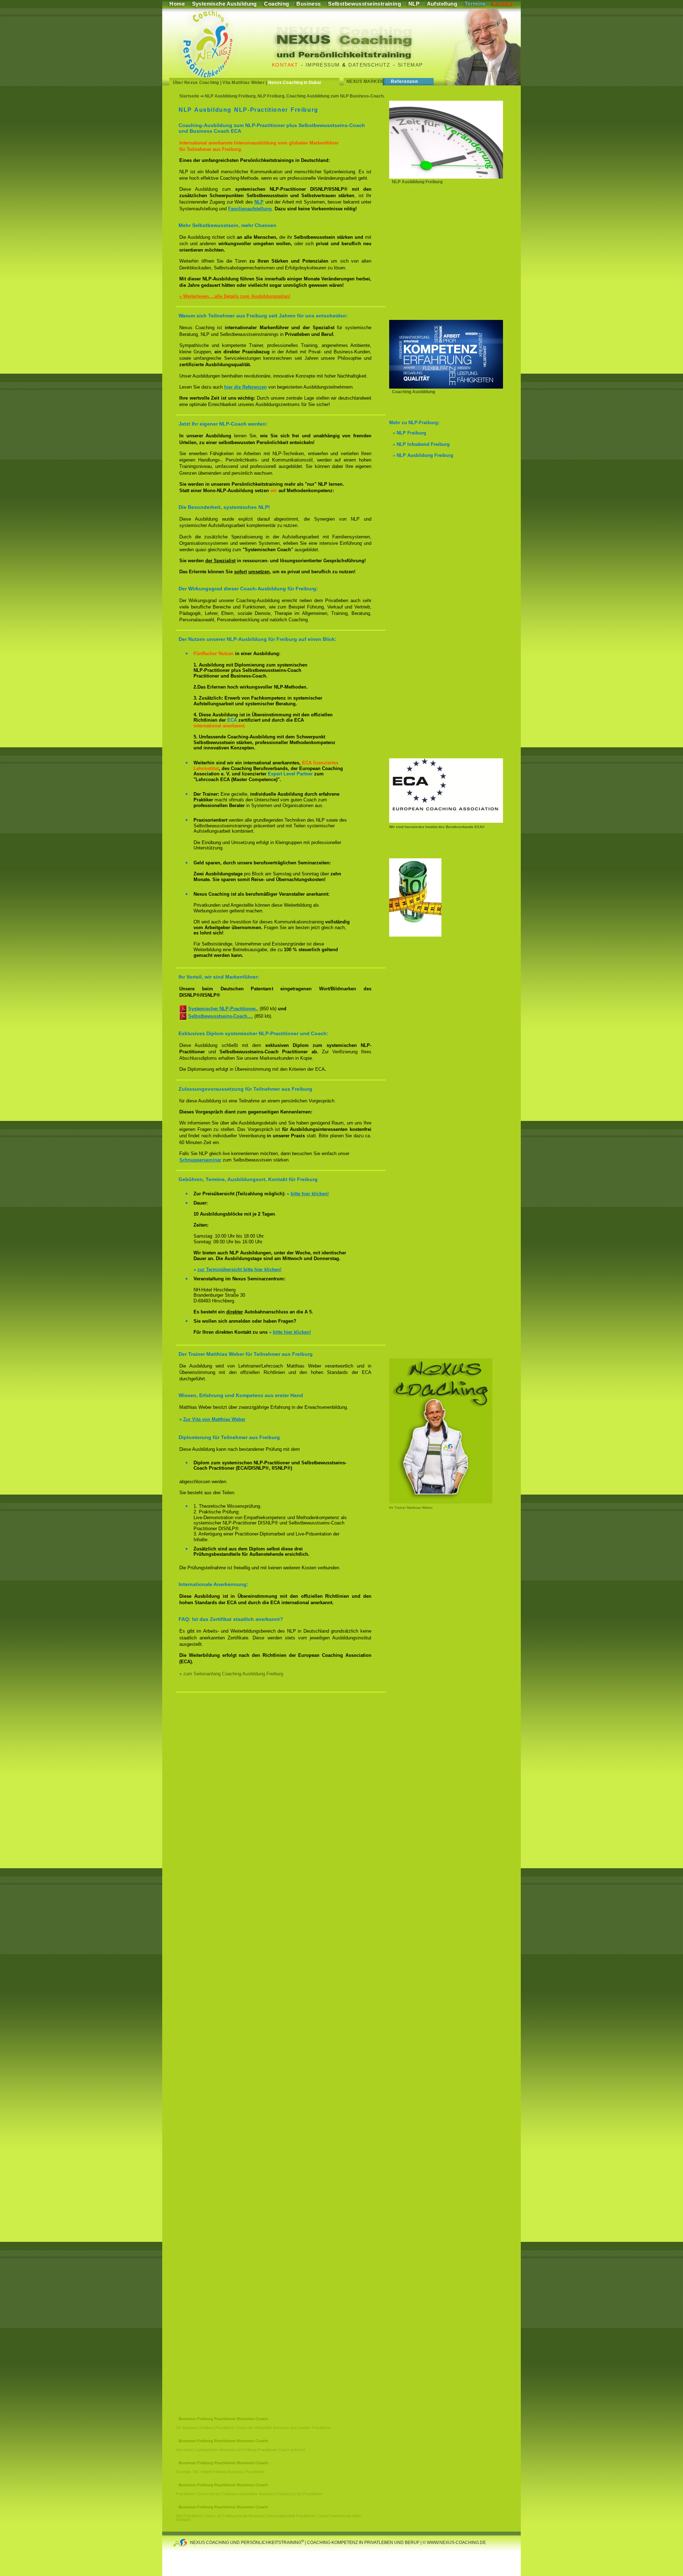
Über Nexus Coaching (196, 83)
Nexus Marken (365, 81)
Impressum (323, 65)
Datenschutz (369, 65)
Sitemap (410, 65)
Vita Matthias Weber (243, 83)
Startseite (189, 96)
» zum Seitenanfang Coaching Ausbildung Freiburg (231, 1674)
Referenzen (405, 81)
